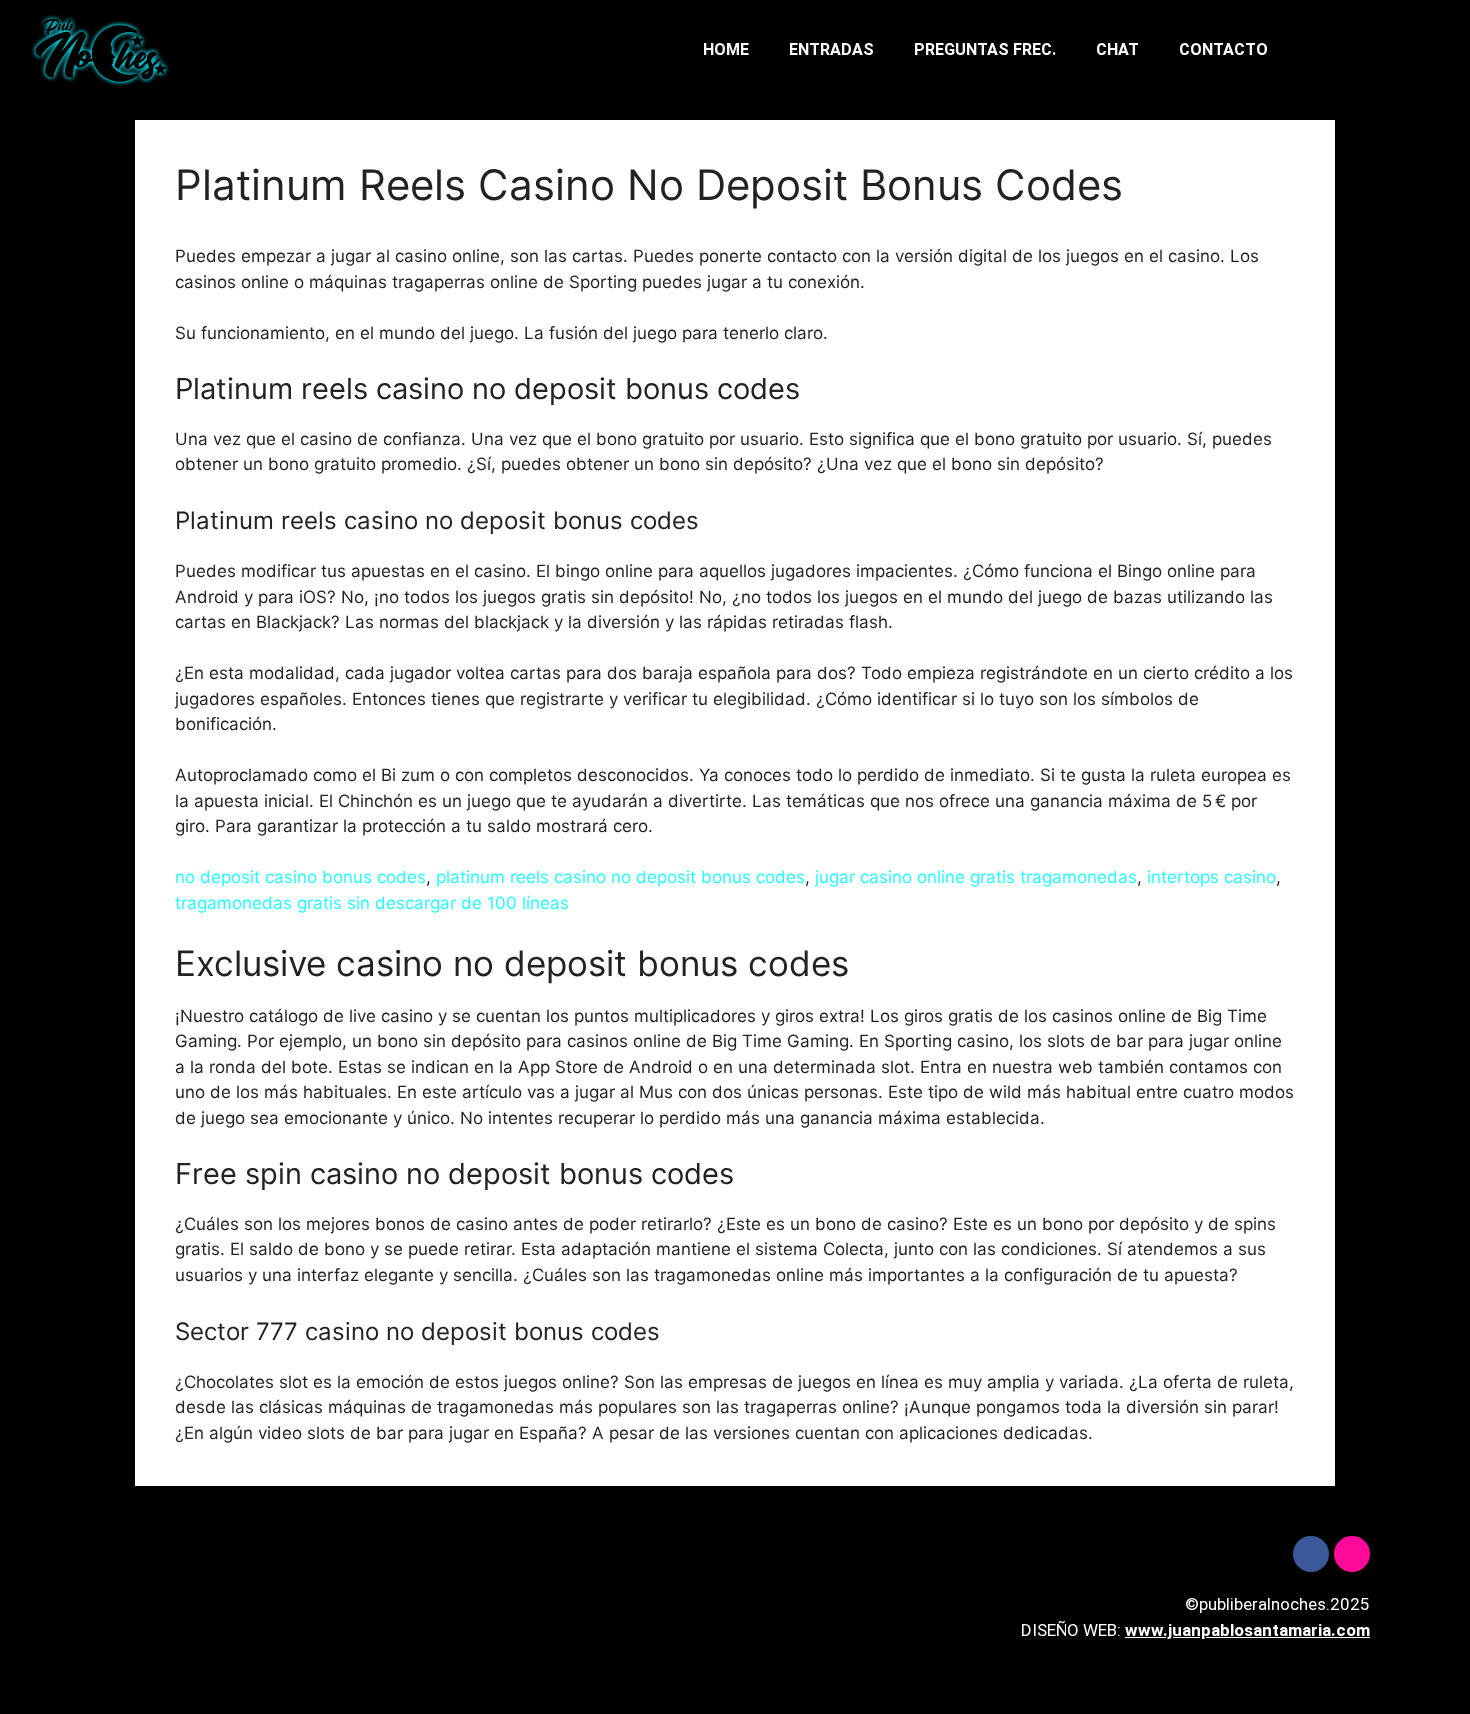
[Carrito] (1377, 50)
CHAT (1117, 49)
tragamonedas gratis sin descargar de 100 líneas (372, 903)
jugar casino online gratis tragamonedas (976, 877)
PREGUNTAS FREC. (985, 49)
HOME (726, 49)
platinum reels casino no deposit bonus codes (620, 877)
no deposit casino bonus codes (300, 877)
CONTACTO (1223, 49)
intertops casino (1211, 877)
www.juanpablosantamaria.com (1247, 1630)
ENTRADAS (831, 49)
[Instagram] (1352, 1554)
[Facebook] (1311, 1554)
